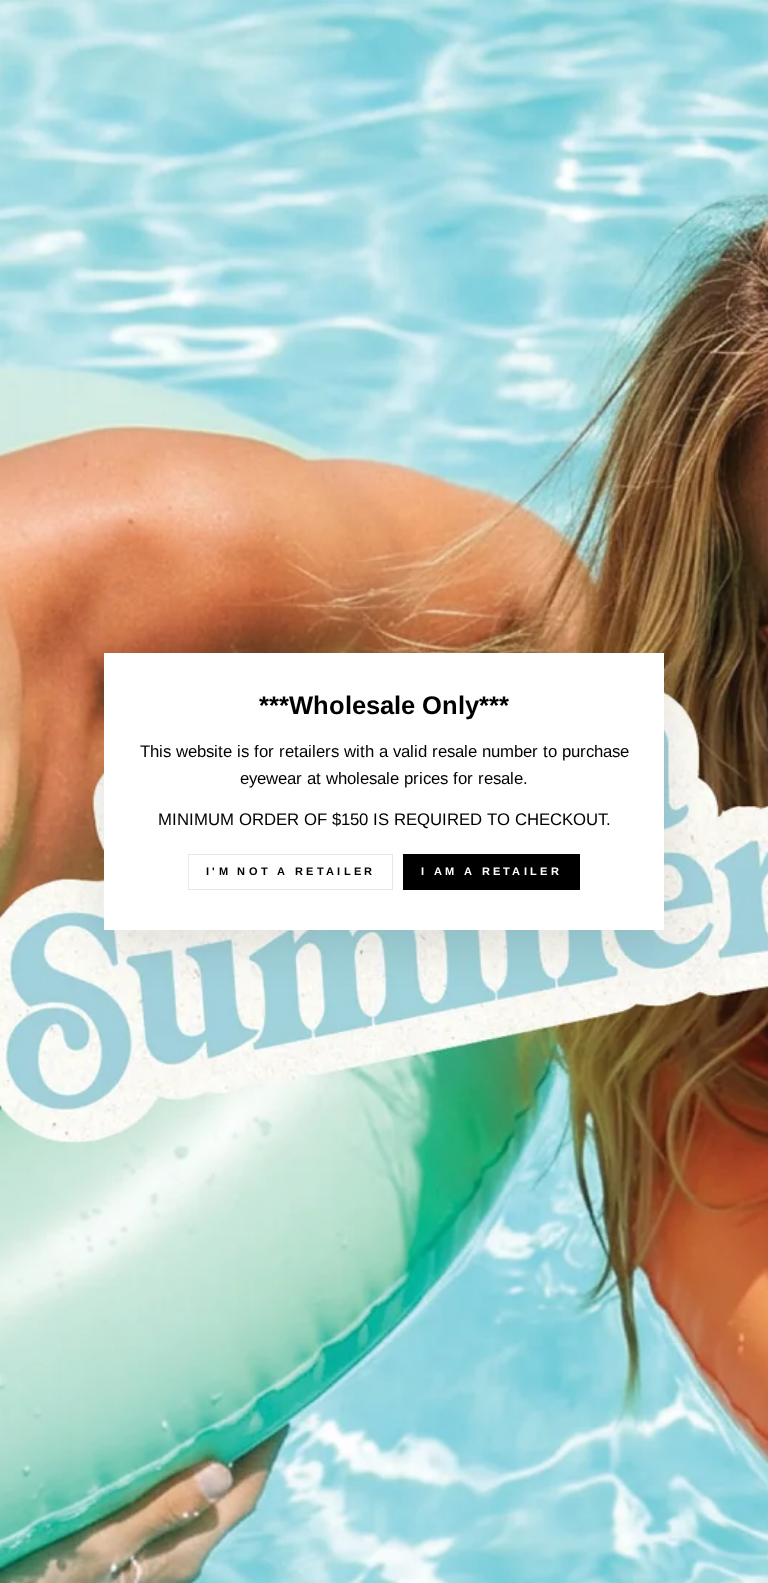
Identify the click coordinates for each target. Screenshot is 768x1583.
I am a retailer (491, 871)
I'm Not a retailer (290, 871)
